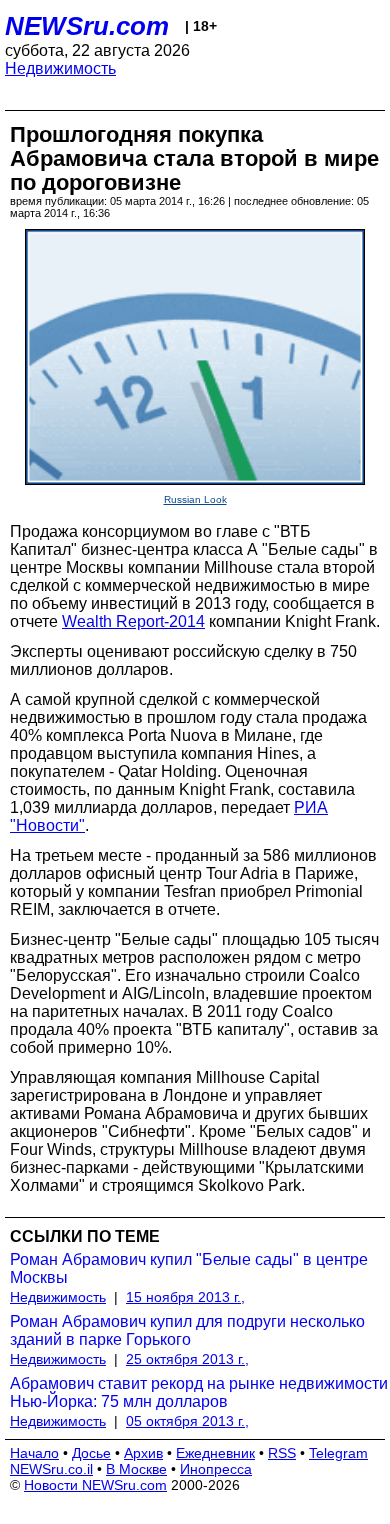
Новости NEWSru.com (95, 1485)
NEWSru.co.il (51, 1469)
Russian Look (195, 499)
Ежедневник (215, 1453)
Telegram (338, 1453)
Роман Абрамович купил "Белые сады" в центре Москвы (189, 1268)
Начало (34, 1453)
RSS (282, 1453)
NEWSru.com (87, 26)
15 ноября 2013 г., (185, 1297)
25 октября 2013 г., (187, 1359)
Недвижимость (60, 68)
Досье (91, 1453)
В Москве (136, 1469)
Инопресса (216, 1469)
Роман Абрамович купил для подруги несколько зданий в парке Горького (187, 1330)
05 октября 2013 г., (187, 1421)
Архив (143, 1453)
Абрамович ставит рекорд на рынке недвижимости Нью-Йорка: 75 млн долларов (199, 1392)
